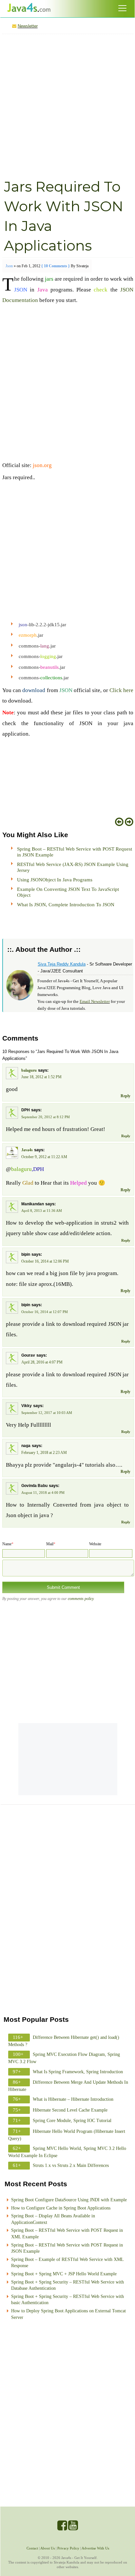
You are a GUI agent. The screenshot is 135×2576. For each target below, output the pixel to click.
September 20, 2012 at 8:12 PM (46, 1117)
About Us (48, 2548)
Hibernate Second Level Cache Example (70, 2110)
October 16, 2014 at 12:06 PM (45, 1261)
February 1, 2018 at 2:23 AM (44, 1453)
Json (9, 266)
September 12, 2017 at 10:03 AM (47, 1413)
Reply (125, 1096)
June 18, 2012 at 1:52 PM (41, 1077)
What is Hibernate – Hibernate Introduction (73, 2099)
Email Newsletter (95, 1001)
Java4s (27, 1150)
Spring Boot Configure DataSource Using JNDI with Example (69, 2200)
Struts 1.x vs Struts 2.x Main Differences (71, 2165)
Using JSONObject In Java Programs (55, 880)
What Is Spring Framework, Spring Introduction (78, 2072)
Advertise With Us (95, 2548)
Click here (121, 690)
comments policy (81, 1599)
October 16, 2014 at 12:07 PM (45, 1312)
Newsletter (28, 26)
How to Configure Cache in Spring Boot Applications (61, 2208)
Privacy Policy (68, 2548)
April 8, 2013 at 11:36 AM (42, 1211)
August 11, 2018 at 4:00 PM (43, 1493)
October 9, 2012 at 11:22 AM (44, 1157)
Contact (32, 2548)
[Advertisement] (67, 105)
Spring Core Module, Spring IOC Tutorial (72, 2121)
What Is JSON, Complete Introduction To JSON (66, 905)
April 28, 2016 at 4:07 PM (42, 1362)
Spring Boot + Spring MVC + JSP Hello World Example (64, 2274)
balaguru (29, 1070)
